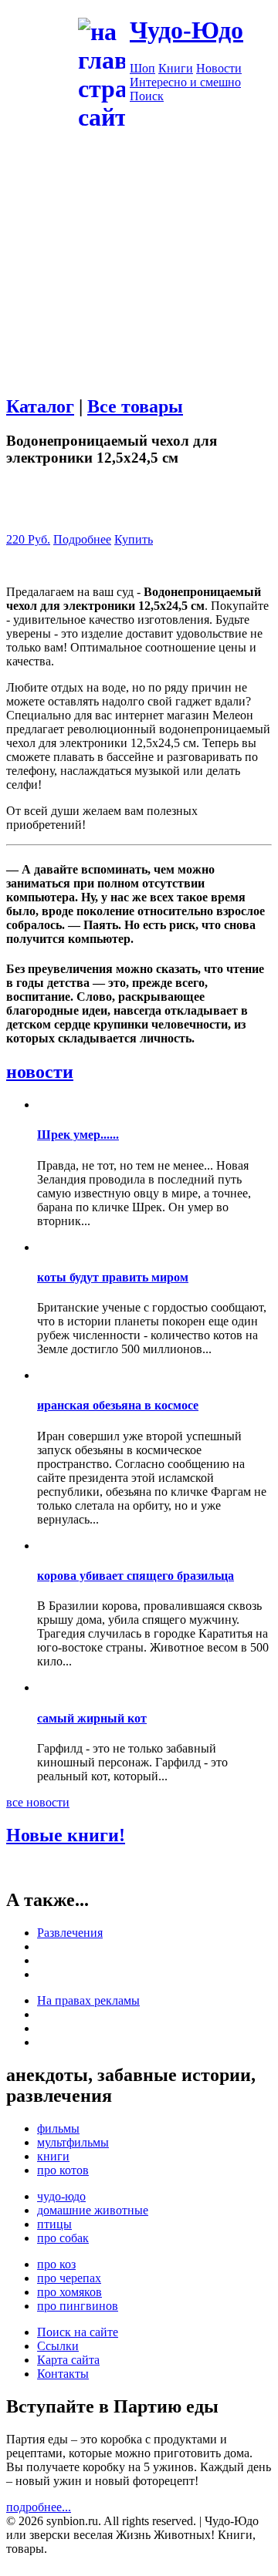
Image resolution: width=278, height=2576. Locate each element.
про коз (56, 2264)
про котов (63, 2170)
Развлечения (70, 1933)
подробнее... (39, 2507)
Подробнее (82, 539)
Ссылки (58, 2346)
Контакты (63, 2374)
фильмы (58, 2128)
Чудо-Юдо (186, 30)
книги (53, 2156)
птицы (54, 2224)
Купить (134, 539)
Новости (219, 68)
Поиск (147, 96)
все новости (38, 1802)
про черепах (69, 2278)
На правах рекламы (88, 2000)
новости (40, 1072)
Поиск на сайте (78, 2332)
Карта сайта (68, 2360)
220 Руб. (28, 539)
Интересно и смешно (185, 82)
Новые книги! (66, 1835)
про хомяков (69, 2292)
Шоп (142, 68)
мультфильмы (73, 2142)
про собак (63, 2238)
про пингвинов (78, 2306)
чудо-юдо (61, 2196)
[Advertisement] (139, 272)
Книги (176, 68)
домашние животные (93, 2210)
